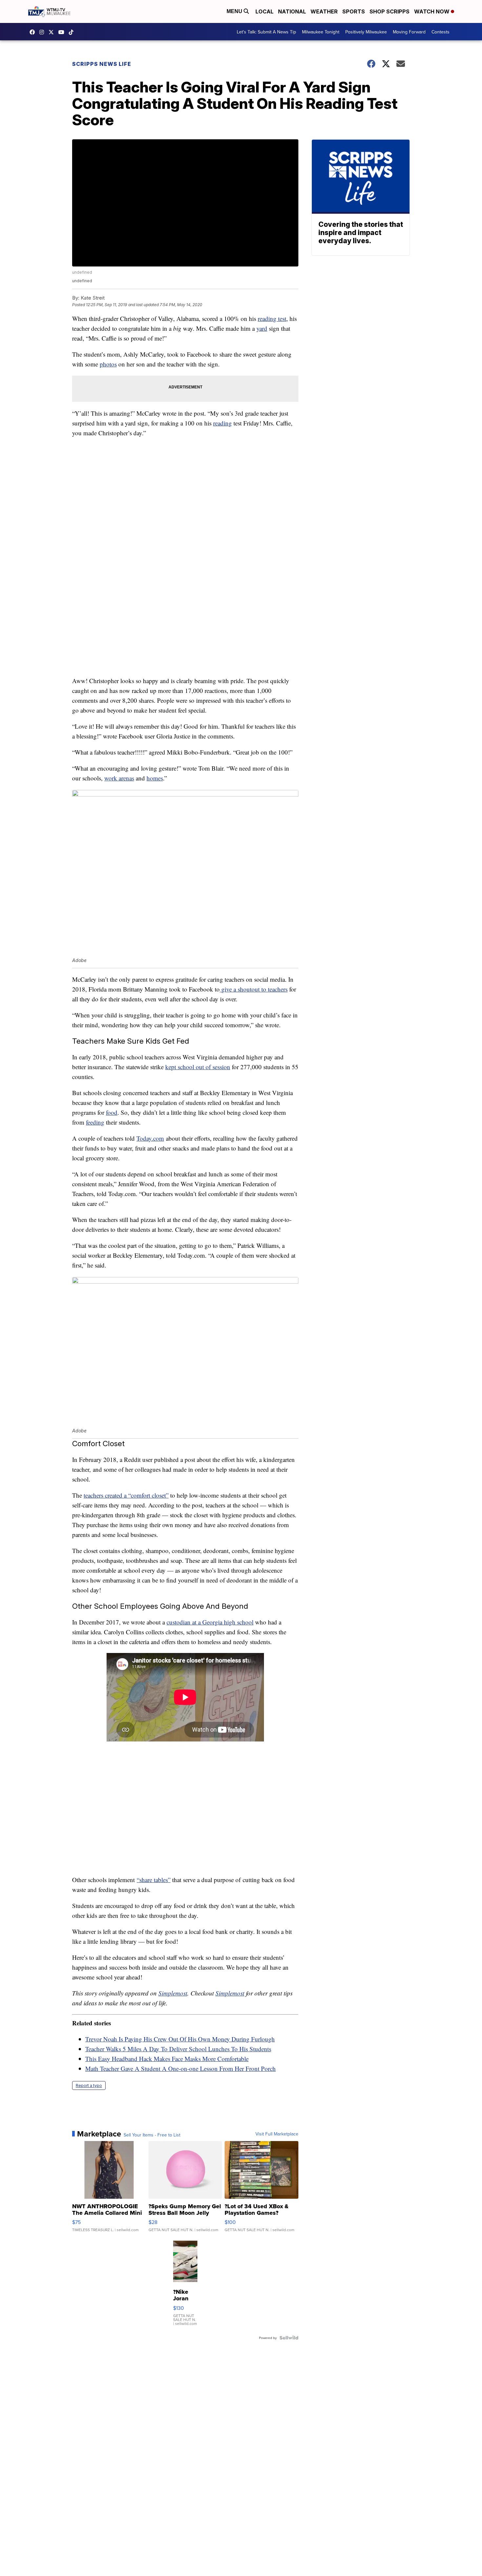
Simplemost (173, 1993)
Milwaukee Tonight (321, 32)
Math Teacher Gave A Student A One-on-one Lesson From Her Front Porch (181, 2068)
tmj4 (34, 32)
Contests (441, 32)
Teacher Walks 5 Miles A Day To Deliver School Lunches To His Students (178, 2049)
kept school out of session (198, 1067)
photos (108, 364)
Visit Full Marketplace (277, 2134)
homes (155, 778)
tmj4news (43, 32)
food (112, 1112)
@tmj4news (73, 32)
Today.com (150, 1138)
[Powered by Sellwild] (289, 2338)
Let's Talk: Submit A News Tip (266, 32)
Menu (235, 11)
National (292, 11)
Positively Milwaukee (366, 32)
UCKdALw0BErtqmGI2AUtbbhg (63, 32)
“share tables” (154, 1880)
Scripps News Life (102, 64)
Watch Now (432, 11)
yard (262, 328)
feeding (95, 1122)
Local (264, 11)
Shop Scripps (390, 11)
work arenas (119, 778)
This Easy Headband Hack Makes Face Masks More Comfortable (167, 2059)
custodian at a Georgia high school (210, 1622)
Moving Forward (409, 32)
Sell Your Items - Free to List (152, 2135)
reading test (272, 318)
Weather (324, 11)
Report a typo (89, 2085)
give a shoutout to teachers (254, 989)
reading (222, 423)
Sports (354, 11)
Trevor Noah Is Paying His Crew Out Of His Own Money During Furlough (180, 2039)
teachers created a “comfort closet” (126, 1495)
